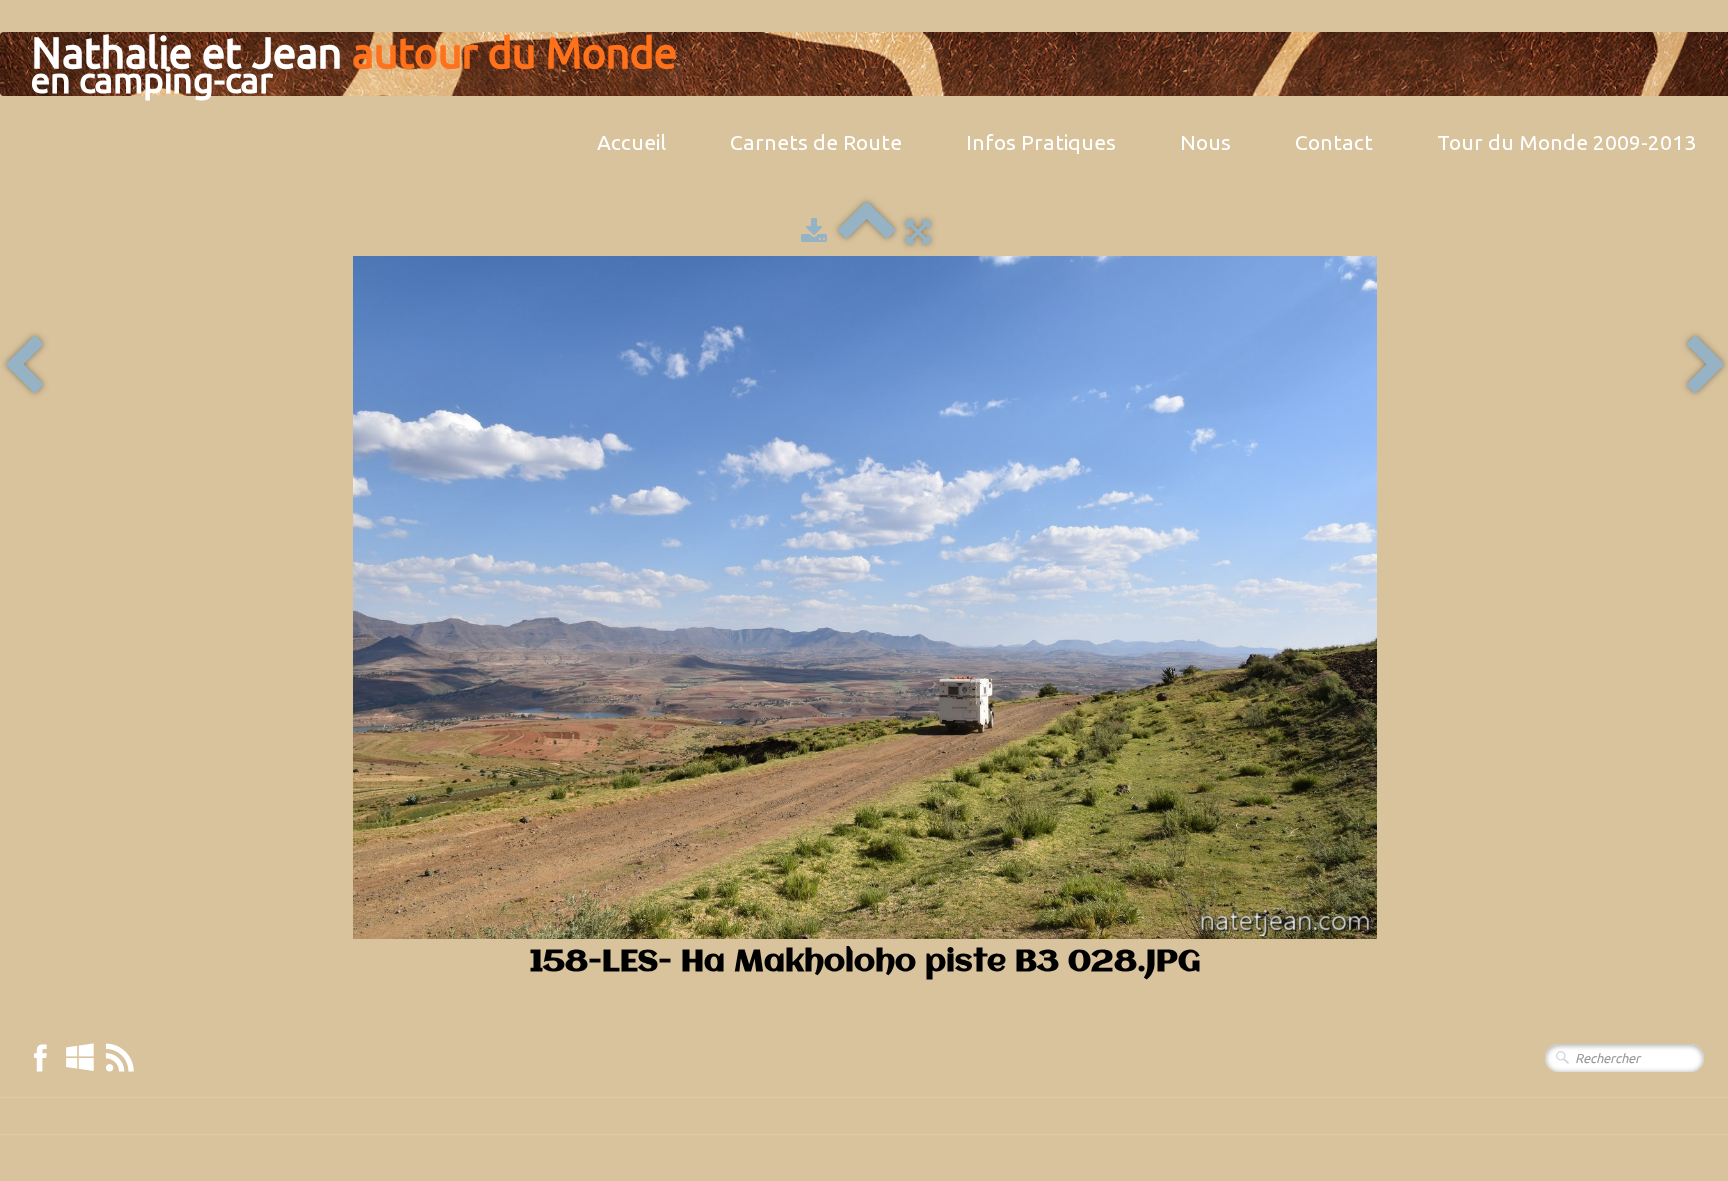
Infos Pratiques (1041, 142)
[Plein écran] (918, 231)
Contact (1334, 142)
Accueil (631, 142)
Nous (1205, 142)
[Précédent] (23, 366)
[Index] (866, 231)
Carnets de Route (816, 142)
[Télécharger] (814, 231)
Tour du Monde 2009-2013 (1566, 142)
